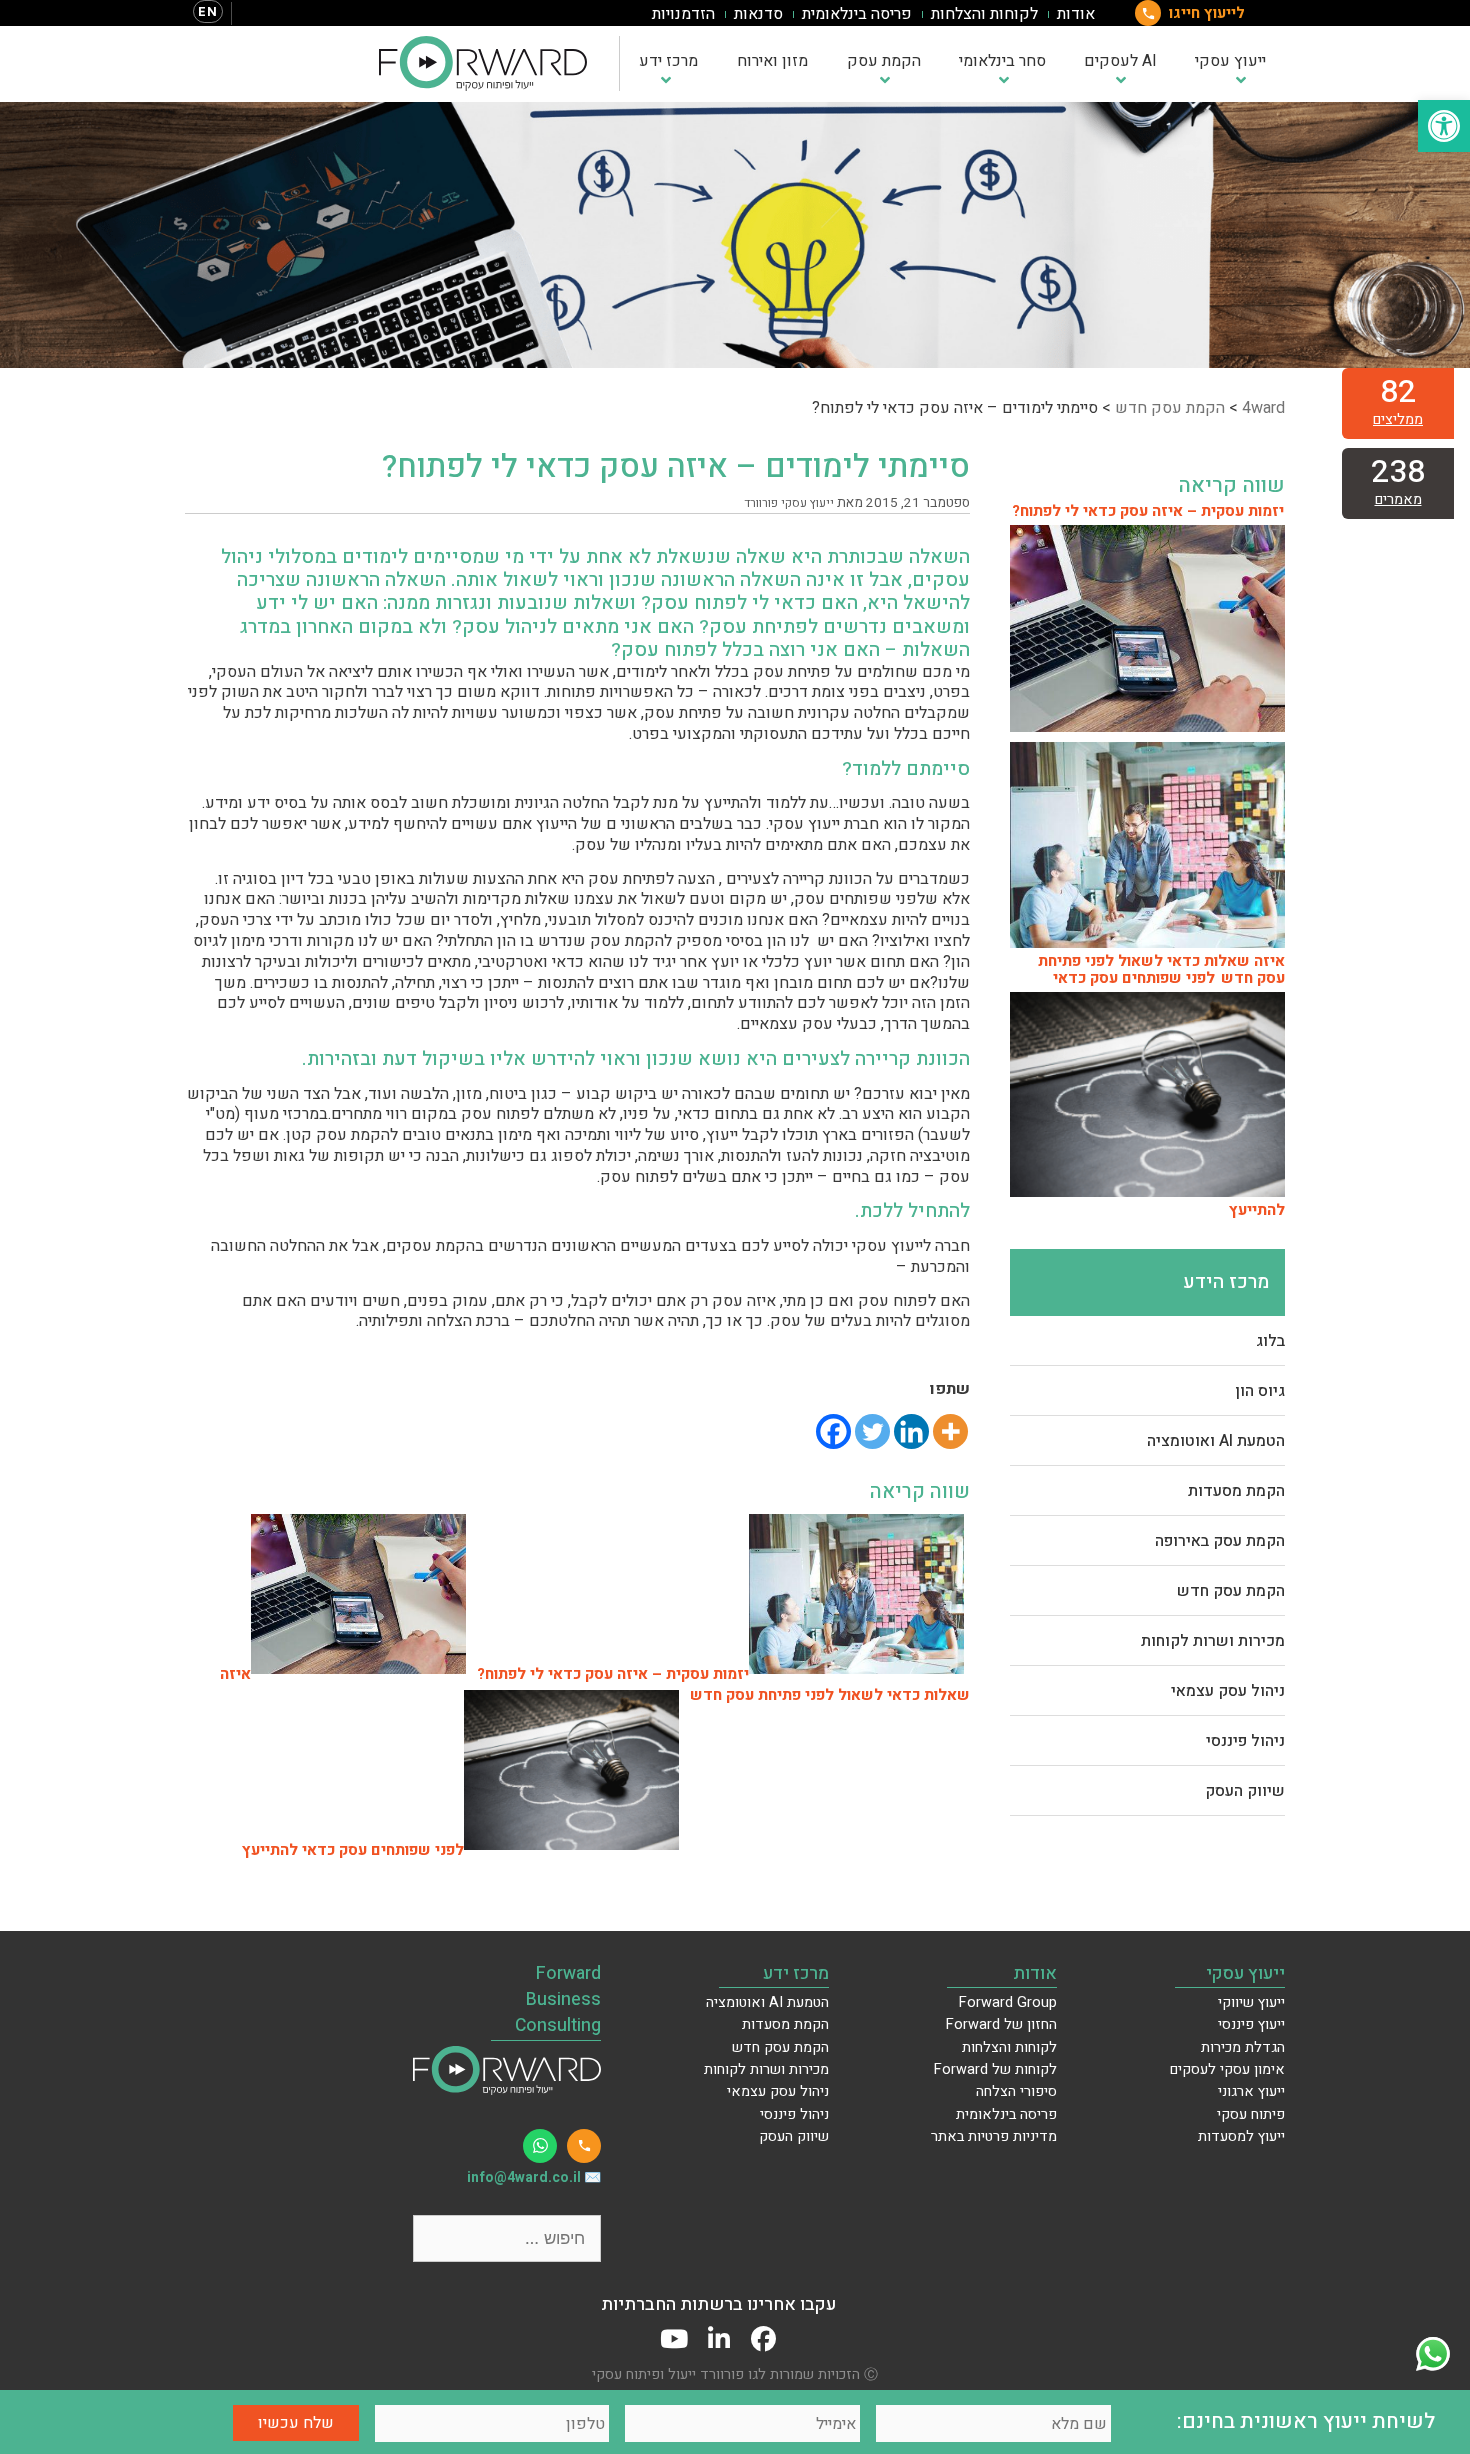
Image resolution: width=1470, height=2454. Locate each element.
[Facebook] (833, 1431)
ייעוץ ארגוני (1251, 2091)
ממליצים (1398, 419)
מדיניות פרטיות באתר (994, 2136)
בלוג (1270, 1341)
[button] (1444, 126)
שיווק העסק (1245, 1791)
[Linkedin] (911, 1431)
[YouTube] (673, 2339)
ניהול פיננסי (1245, 1741)
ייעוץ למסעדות (1241, 2136)
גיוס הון (1260, 1391)
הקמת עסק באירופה (1220, 1541)
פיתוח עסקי (1251, 2114)
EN (208, 11)
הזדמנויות (683, 14)
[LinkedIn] (718, 2339)
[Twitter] (872, 1431)
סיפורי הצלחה (1016, 2091)
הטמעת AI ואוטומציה (1216, 1441)
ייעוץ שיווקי (1251, 2002)
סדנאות (758, 14)
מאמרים (1398, 499)
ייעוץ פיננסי (1251, 2024)
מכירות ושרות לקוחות (1213, 1641)
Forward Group (1008, 2002)
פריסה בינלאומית (857, 14)
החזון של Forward (1001, 2024)
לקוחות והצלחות (984, 14)
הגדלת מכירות (1243, 2047)
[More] (950, 1431)
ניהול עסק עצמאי (1228, 1691)
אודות (1076, 14)
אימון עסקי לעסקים (1227, 2069)
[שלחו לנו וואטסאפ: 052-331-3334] (540, 2146)
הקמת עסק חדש (1231, 1591)
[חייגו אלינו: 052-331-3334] (584, 2146)
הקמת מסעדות (1236, 1491)
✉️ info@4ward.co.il (534, 2178)
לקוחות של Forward (995, 2069)
